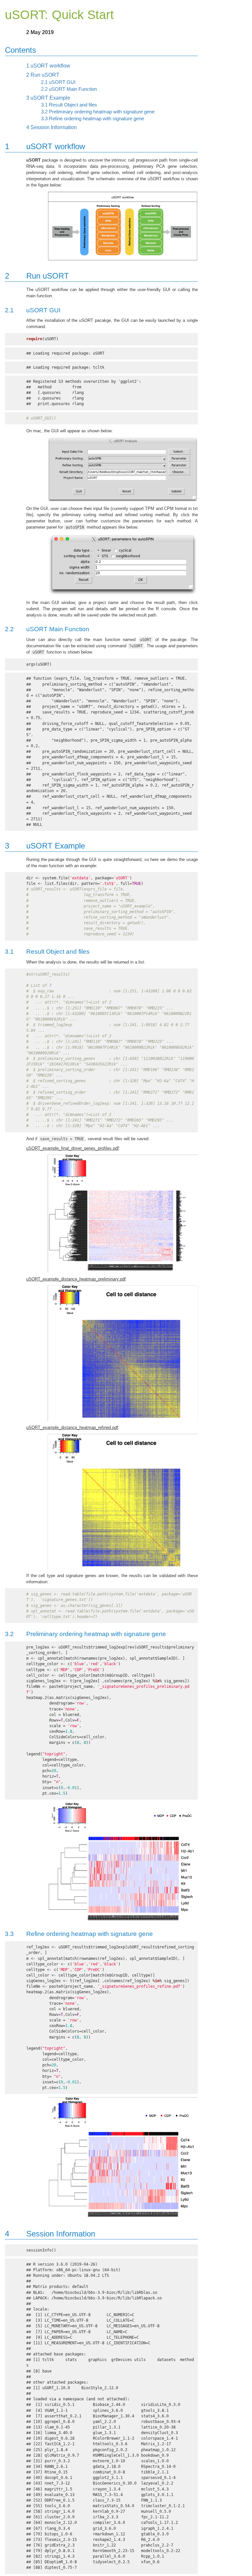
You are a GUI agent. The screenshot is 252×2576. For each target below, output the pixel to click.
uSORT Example (48, 98)
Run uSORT (43, 75)
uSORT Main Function (69, 89)
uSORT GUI (58, 82)
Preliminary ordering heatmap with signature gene (98, 112)
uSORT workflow (48, 66)
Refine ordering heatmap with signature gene (93, 119)
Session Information (52, 127)
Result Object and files (69, 105)
